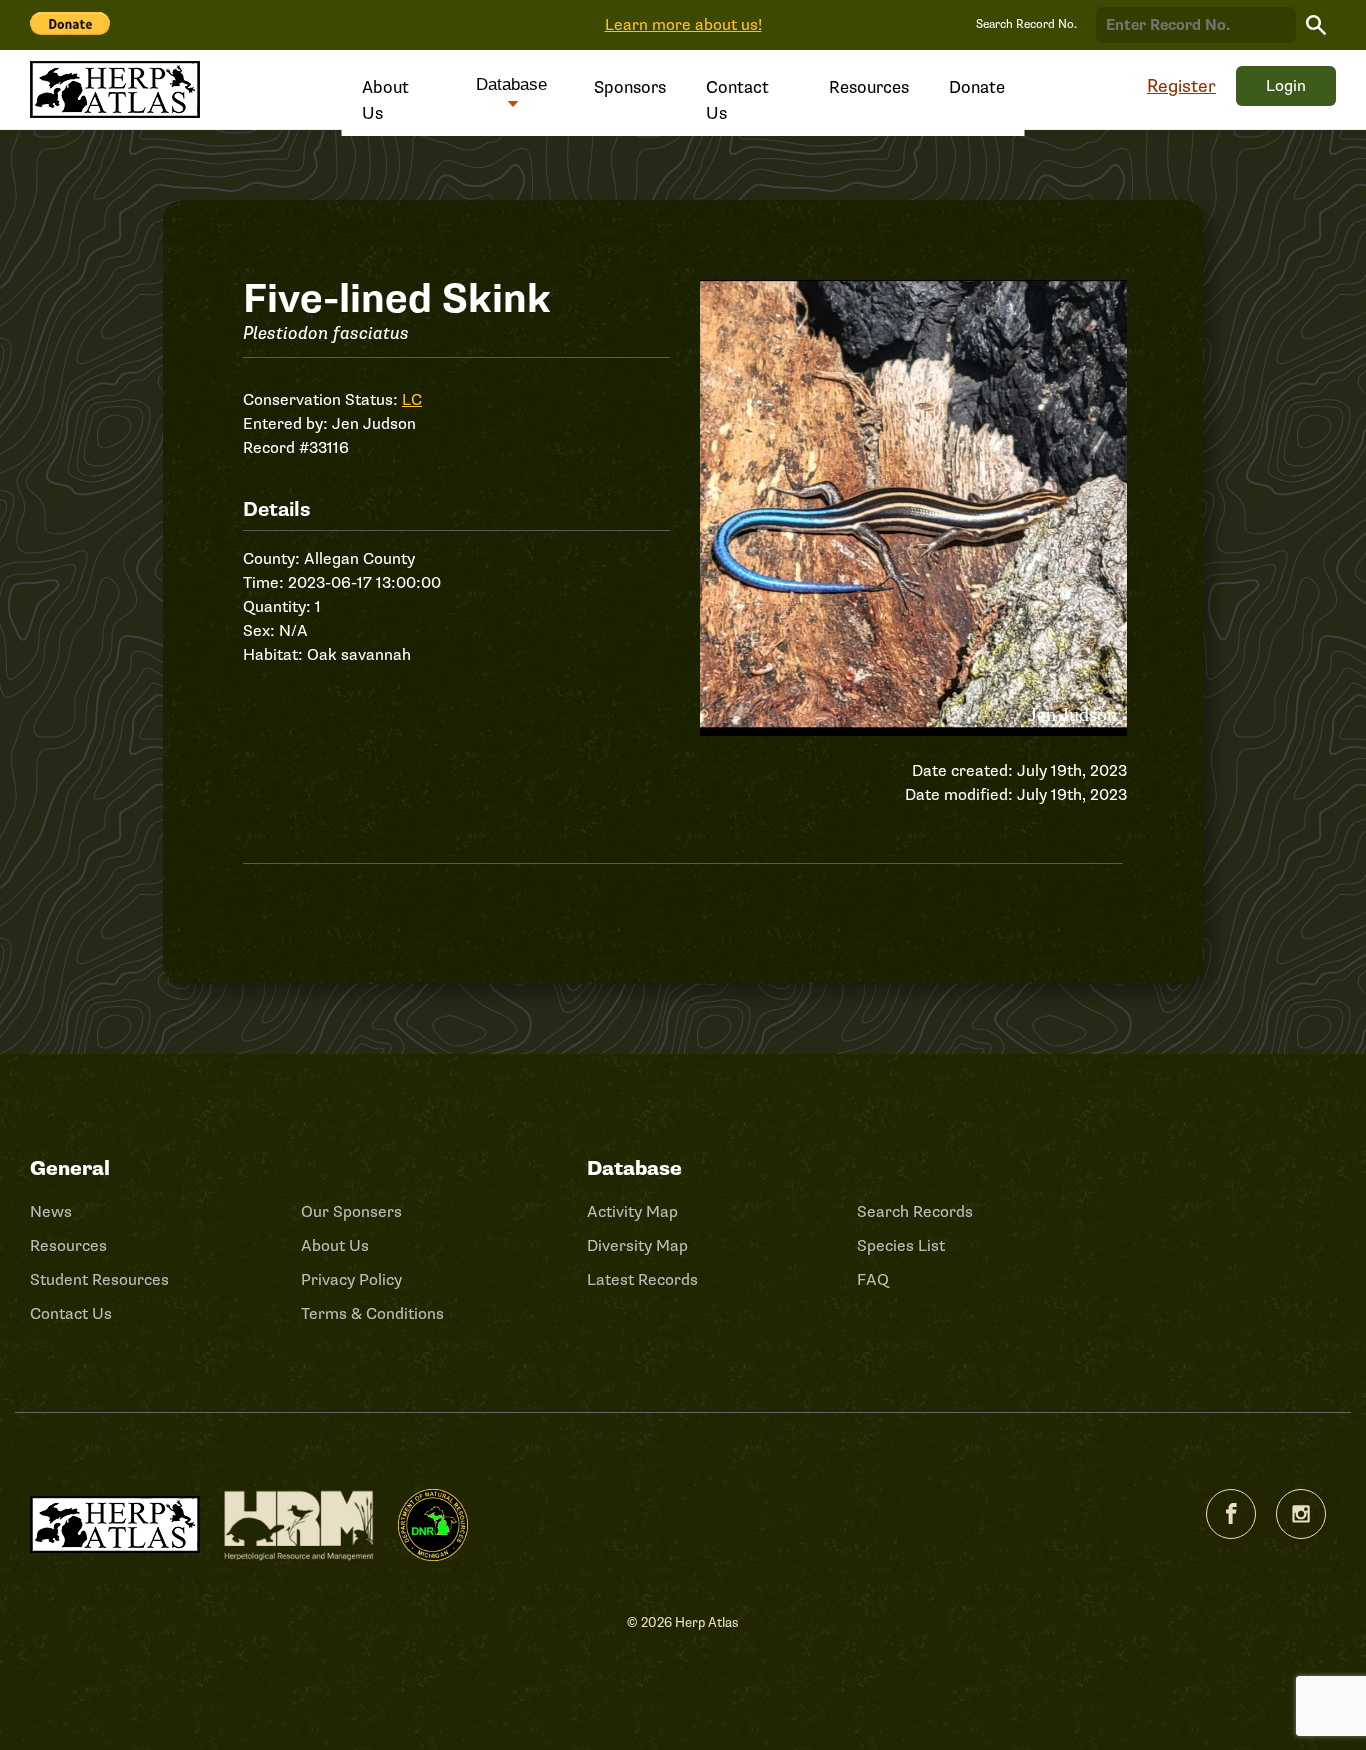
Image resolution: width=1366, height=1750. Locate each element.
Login (1286, 86)
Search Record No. (1026, 24)
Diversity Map (637, 1246)
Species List (901, 1246)
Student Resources (99, 1280)
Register (1181, 86)
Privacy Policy (351, 1280)
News (51, 1212)
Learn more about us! (683, 25)
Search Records (915, 1212)
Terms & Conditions (372, 1314)
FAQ (873, 1280)
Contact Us (737, 100)
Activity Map (632, 1212)
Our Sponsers (351, 1212)
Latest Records (642, 1280)
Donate (977, 87)
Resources (869, 87)
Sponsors (630, 87)
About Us (385, 100)
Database (511, 84)
